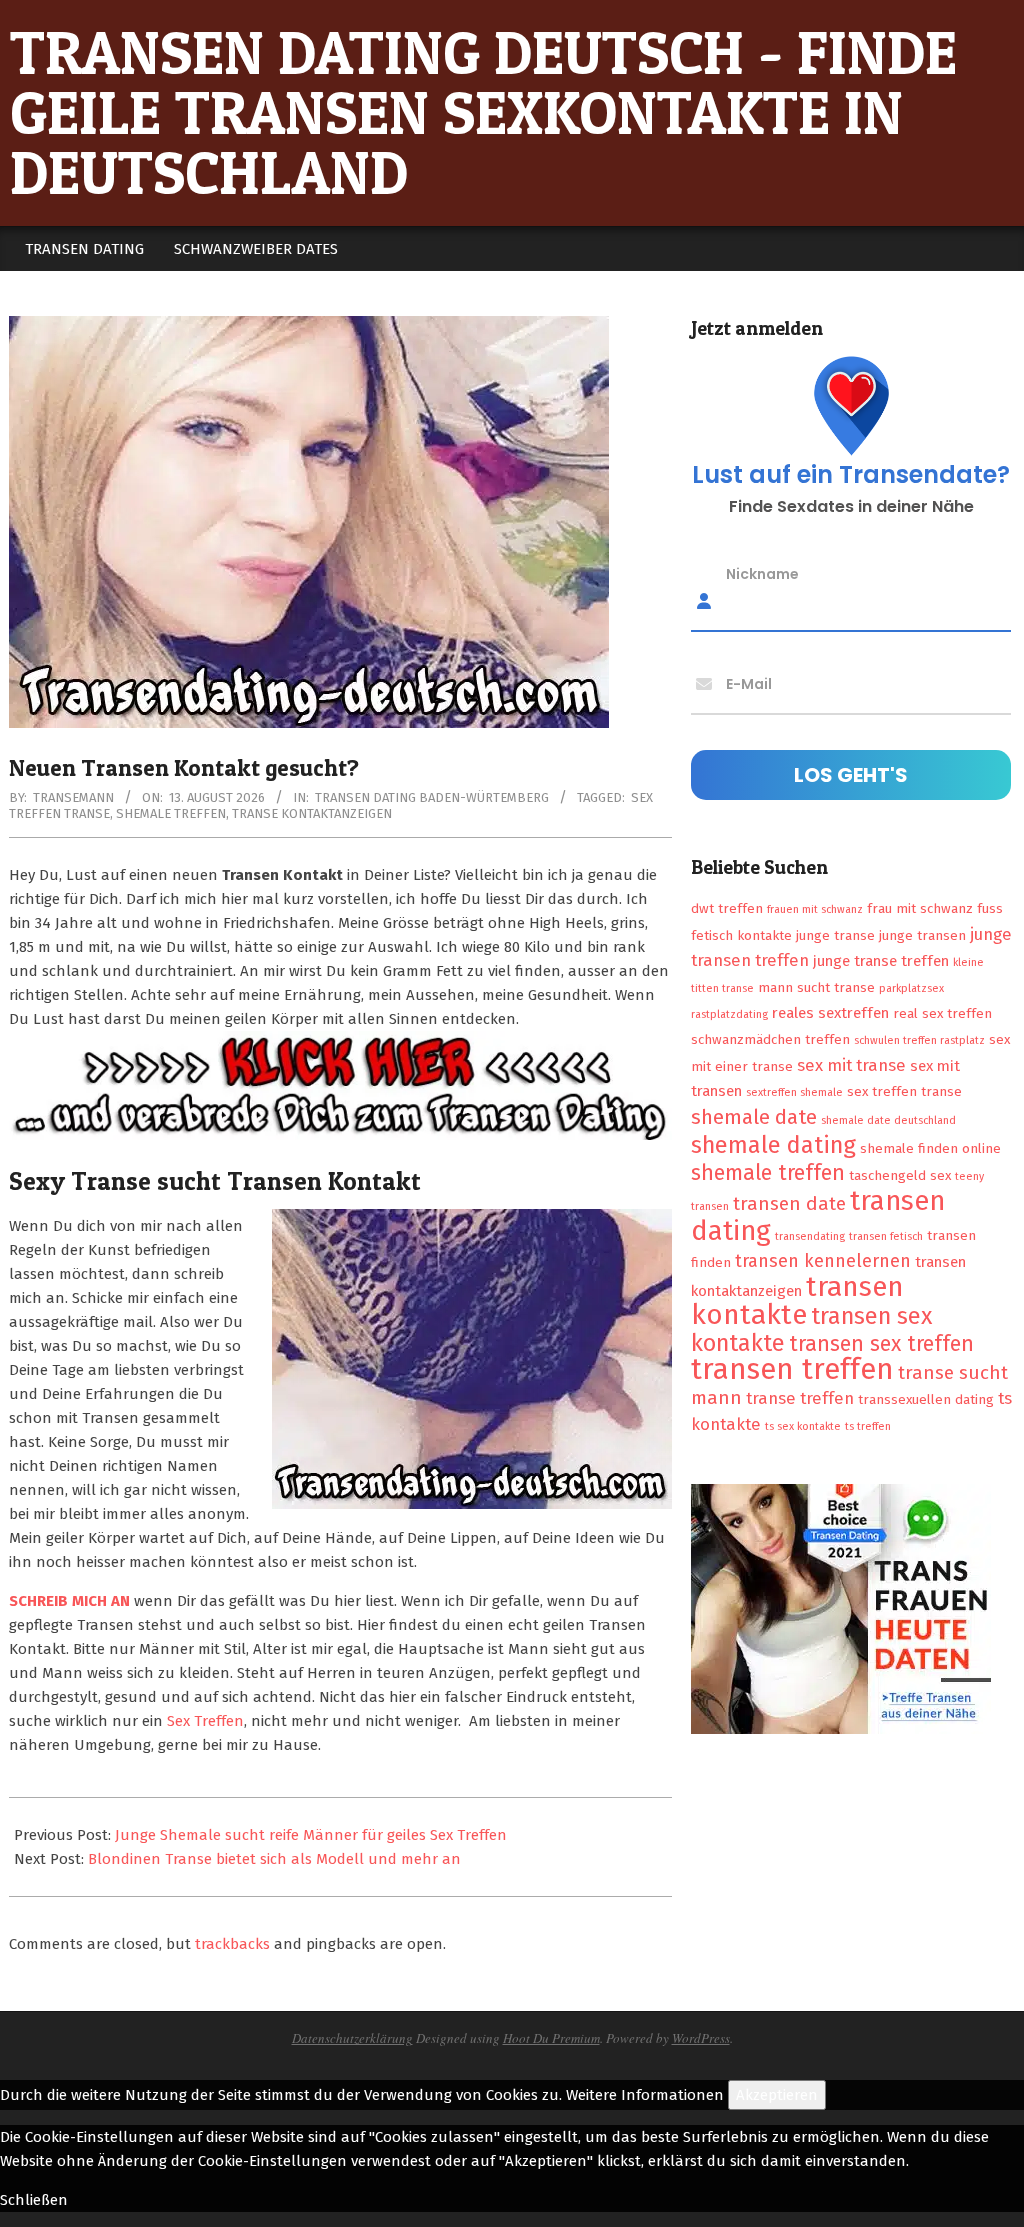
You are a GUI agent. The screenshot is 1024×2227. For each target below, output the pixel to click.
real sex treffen (942, 1013)
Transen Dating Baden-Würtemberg (432, 797)
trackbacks (232, 1944)
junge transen (922, 935)
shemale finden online (930, 1148)
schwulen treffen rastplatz (919, 1040)
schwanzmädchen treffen (770, 1039)
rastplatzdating (729, 1014)
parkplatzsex (911, 988)
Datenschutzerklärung (352, 2038)
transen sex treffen (881, 1344)
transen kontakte (797, 1300)
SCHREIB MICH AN (71, 1601)
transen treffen (792, 1369)
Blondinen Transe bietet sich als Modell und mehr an (274, 1859)
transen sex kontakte (811, 1329)
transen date (789, 1203)
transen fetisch (886, 1236)
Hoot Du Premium (551, 2038)
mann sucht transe (816, 987)
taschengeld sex (900, 1175)
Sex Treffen (205, 1721)
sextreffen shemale (794, 1092)
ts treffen (868, 1426)
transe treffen (800, 1398)
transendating (810, 1236)
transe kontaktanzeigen (312, 813)
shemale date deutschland (888, 1120)
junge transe (835, 935)
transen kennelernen (823, 1261)
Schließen (34, 2200)
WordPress (701, 2038)
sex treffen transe (904, 1091)
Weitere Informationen (645, 2095)
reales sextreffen (830, 1013)
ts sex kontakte (803, 1426)
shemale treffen (171, 813)
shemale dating (773, 1145)
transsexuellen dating (926, 1399)
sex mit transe (851, 1065)
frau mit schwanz (920, 908)
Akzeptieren (777, 2095)
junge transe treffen (881, 961)
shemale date (754, 1117)
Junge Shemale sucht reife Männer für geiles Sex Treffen (311, 1835)
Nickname (762, 574)
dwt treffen (727, 908)
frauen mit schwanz (815, 909)
